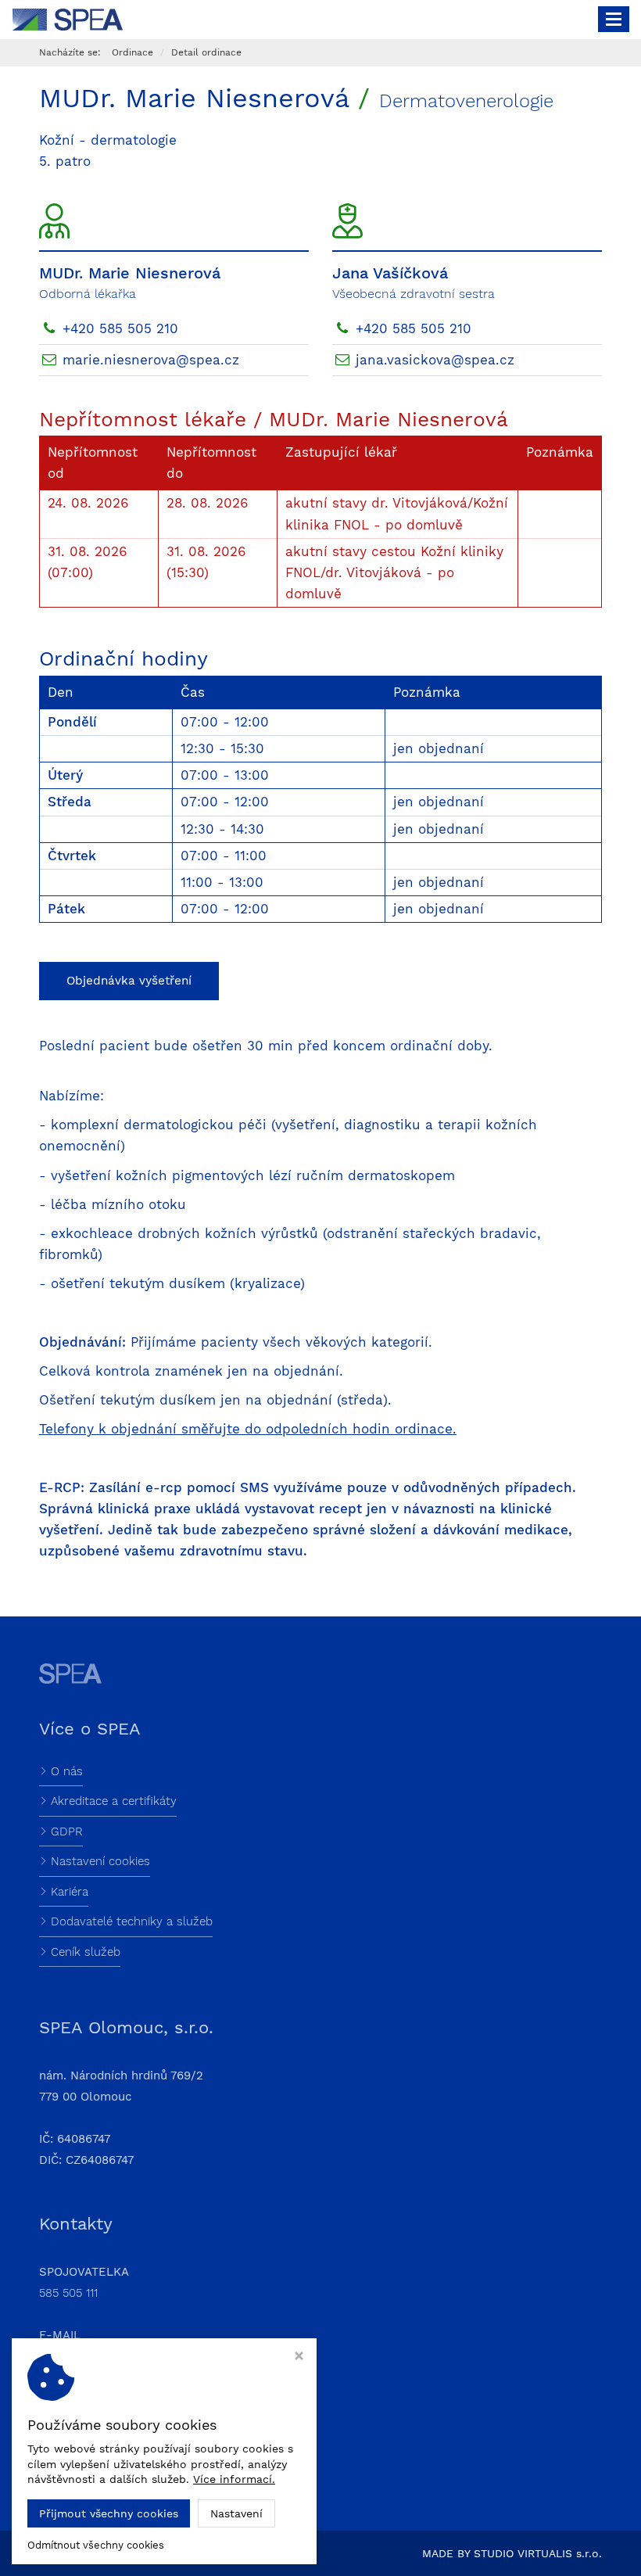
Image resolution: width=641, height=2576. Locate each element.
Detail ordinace (206, 52)
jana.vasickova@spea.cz (435, 360)
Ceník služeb (86, 1952)
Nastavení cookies (100, 1861)
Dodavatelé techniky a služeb (132, 1921)
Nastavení (236, 2513)
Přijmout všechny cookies (109, 2513)
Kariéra (70, 1892)
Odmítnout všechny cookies (96, 2545)
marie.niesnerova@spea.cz (151, 360)
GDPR (67, 1832)
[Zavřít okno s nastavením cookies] (299, 2357)
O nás (67, 1771)
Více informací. (234, 2479)
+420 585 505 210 (120, 328)
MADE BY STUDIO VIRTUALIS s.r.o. (512, 2553)
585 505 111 (68, 2293)
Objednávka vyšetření (129, 981)
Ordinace (132, 52)
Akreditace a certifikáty (114, 1801)
